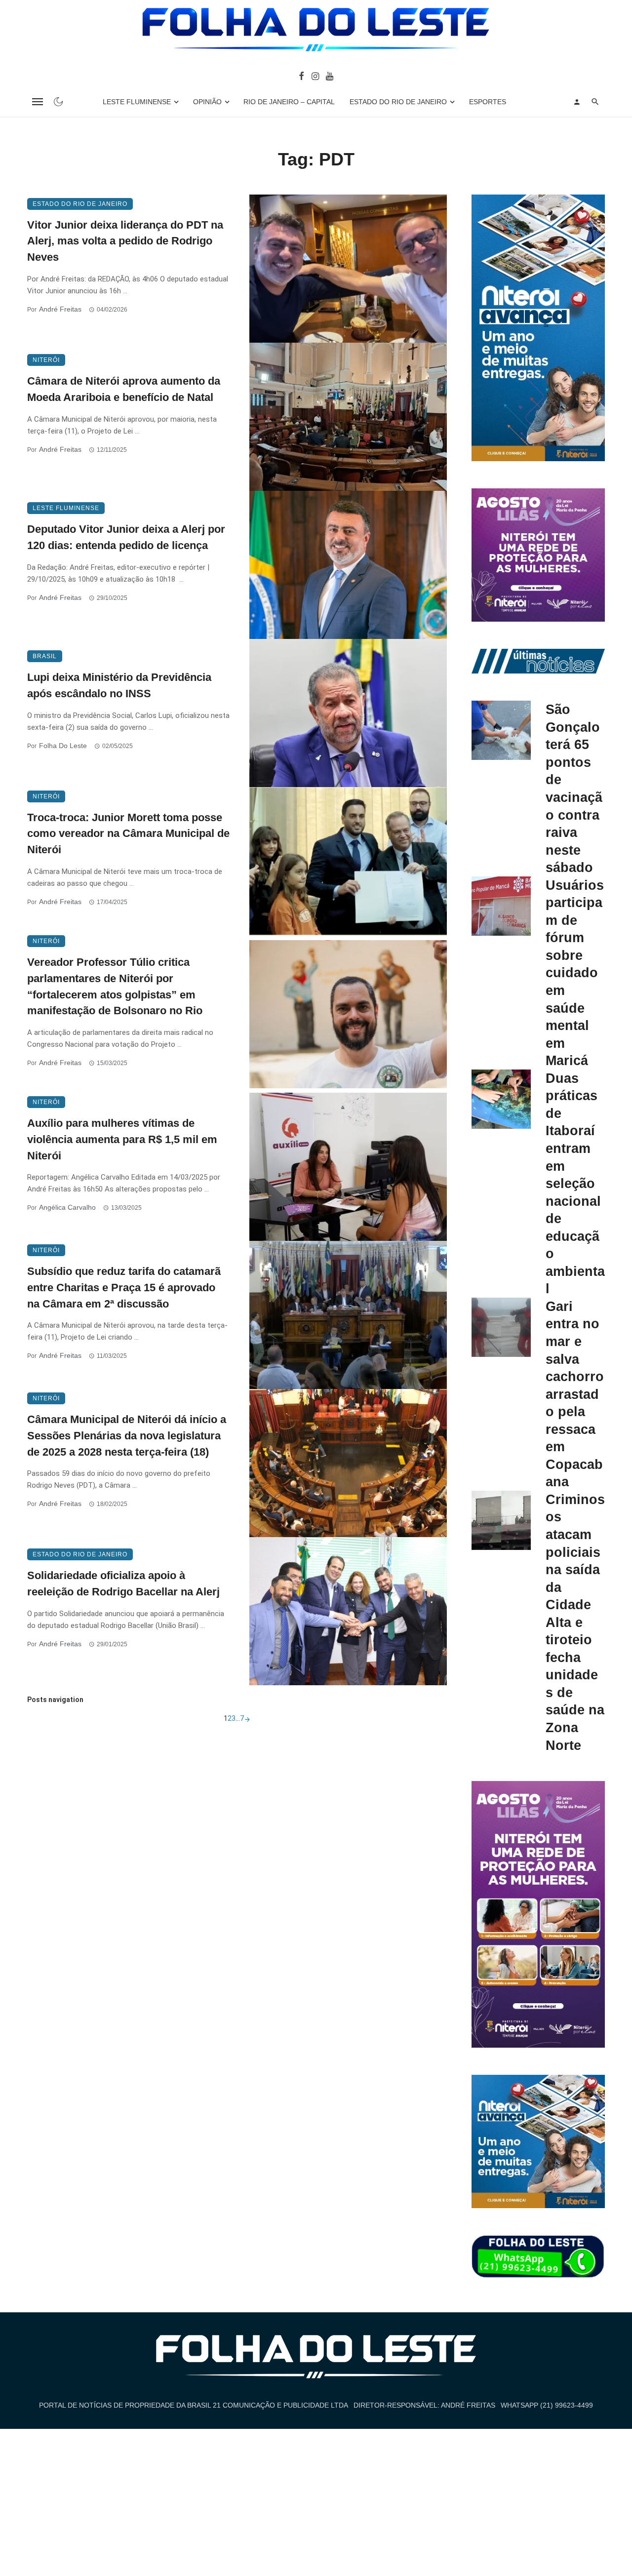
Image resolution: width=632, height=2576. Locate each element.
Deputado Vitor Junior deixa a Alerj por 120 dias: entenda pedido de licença (126, 537)
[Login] (577, 102)
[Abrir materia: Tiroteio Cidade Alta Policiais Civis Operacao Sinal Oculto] (501, 1520)
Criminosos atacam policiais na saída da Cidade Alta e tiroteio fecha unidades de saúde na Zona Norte (575, 1622)
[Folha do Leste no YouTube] (330, 76)
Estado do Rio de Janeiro (398, 102)
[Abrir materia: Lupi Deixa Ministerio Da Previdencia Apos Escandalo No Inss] (348, 713)
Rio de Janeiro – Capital (289, 102)
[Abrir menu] (38, 102)
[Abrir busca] (595, 102)
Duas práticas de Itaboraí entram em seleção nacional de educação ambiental (575, 1184)
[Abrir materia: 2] (247, 1718)
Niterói (46, 360)
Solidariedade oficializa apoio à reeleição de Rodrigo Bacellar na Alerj (123, 1584)
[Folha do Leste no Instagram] (315, 76)
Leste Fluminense (137, 102)
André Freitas (60, 309)
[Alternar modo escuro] (58, 102)
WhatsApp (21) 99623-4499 (547, 2405)
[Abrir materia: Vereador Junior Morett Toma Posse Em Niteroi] (348, 861)
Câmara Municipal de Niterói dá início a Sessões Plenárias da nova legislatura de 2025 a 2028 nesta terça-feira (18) (127, 1436)
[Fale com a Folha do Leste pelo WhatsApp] (538, 2257)
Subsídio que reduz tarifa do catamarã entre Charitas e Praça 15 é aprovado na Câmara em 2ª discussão (124, 1288)
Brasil (45, 656)
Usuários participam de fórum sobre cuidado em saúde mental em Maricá (575, 973)
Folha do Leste (63, 746)
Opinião (207, 102)
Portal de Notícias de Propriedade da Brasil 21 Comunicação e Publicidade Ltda (194, 2405)
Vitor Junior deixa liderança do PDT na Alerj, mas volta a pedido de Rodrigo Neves (125, 241)
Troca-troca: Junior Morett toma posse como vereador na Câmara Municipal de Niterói (128, 834)
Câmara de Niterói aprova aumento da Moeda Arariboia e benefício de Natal (124, 389)
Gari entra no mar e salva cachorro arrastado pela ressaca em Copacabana (575, 1394)
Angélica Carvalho (67, 1207)
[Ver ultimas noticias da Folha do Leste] (538, 661)
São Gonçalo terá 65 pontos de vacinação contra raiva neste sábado (574, 788)
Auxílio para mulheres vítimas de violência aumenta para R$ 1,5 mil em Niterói (122, 1139)
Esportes (488, 102)
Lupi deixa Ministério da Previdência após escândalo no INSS (119, 685)
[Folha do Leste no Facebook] (301, 76)
